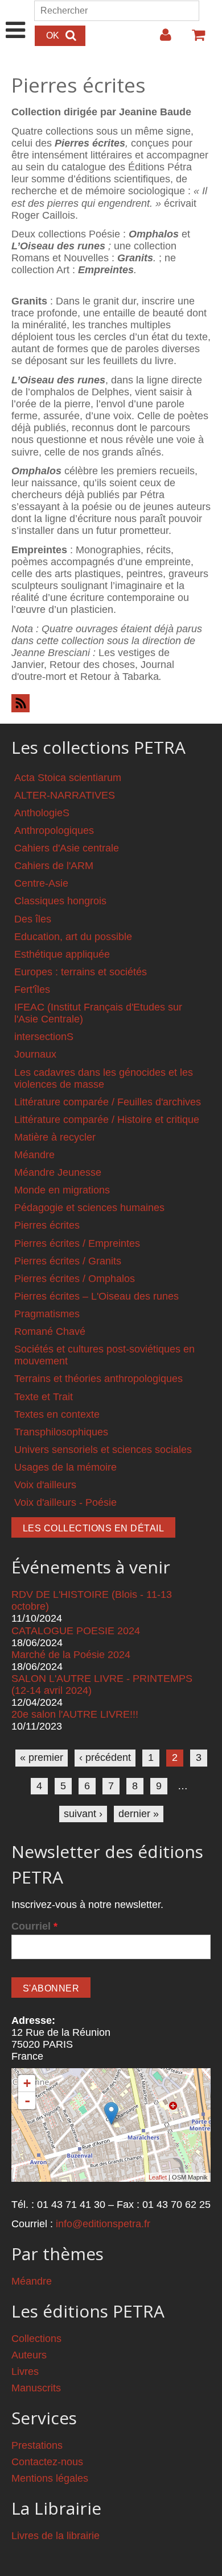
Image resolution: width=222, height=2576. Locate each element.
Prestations (37, 2445)
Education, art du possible (73, 937)
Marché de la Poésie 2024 (71, 1655)
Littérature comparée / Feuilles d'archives (108, 1102)
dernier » (139, 1814)
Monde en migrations (62, 1190)
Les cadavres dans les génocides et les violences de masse (104, 1078)
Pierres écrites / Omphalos (75, 1279)
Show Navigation (16, 18)
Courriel (34, 1926)
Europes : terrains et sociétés (81, 972)
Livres (25, 2372)
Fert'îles (32, 990)
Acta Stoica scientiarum (68, 778)
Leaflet (158, 2177)
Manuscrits (36, 2388)
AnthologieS (42, 813)
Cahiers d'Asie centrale (67, 848)
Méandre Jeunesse (58, 1172)
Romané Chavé (50, 1331)
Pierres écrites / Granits (68, 1261)
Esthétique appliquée (62, 954)
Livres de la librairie (55, 2536)
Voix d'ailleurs (45, 1485)
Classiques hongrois (60, 901)
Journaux (35, 1054)
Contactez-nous (47, 2462)
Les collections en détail (93, 1528)
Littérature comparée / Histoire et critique (107, 1120)
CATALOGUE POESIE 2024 (76, 1631)
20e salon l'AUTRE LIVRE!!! (75, 1714)
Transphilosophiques (61, 1432)
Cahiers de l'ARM (54, 866)
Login (160, 39)
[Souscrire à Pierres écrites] (111, 703)
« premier (42, 1757)
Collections (36, 2339)
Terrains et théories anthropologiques (98, 1379)
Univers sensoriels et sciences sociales (103, 1450)
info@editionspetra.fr (103, 2224)
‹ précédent (105, 1757)
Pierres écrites (47, 1225)
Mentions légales (50, 2478)
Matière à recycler (55, 1137)
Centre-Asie (41, 883)
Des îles (33, 919)
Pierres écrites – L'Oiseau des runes (96, 1296)
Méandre (34, 1155)
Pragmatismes (47, 1314)
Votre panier (194, 39)
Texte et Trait (44, 1397)
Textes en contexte (57, 1414)
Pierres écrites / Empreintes (77, 1243)
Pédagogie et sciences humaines (89, 1208)
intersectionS (44, 1037)
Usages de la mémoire (65, 1467)
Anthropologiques (54, 830)
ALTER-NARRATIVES (65, 795)
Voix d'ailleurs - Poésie (65, 1502)
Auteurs (29, 2355)
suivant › (83, 1814)
